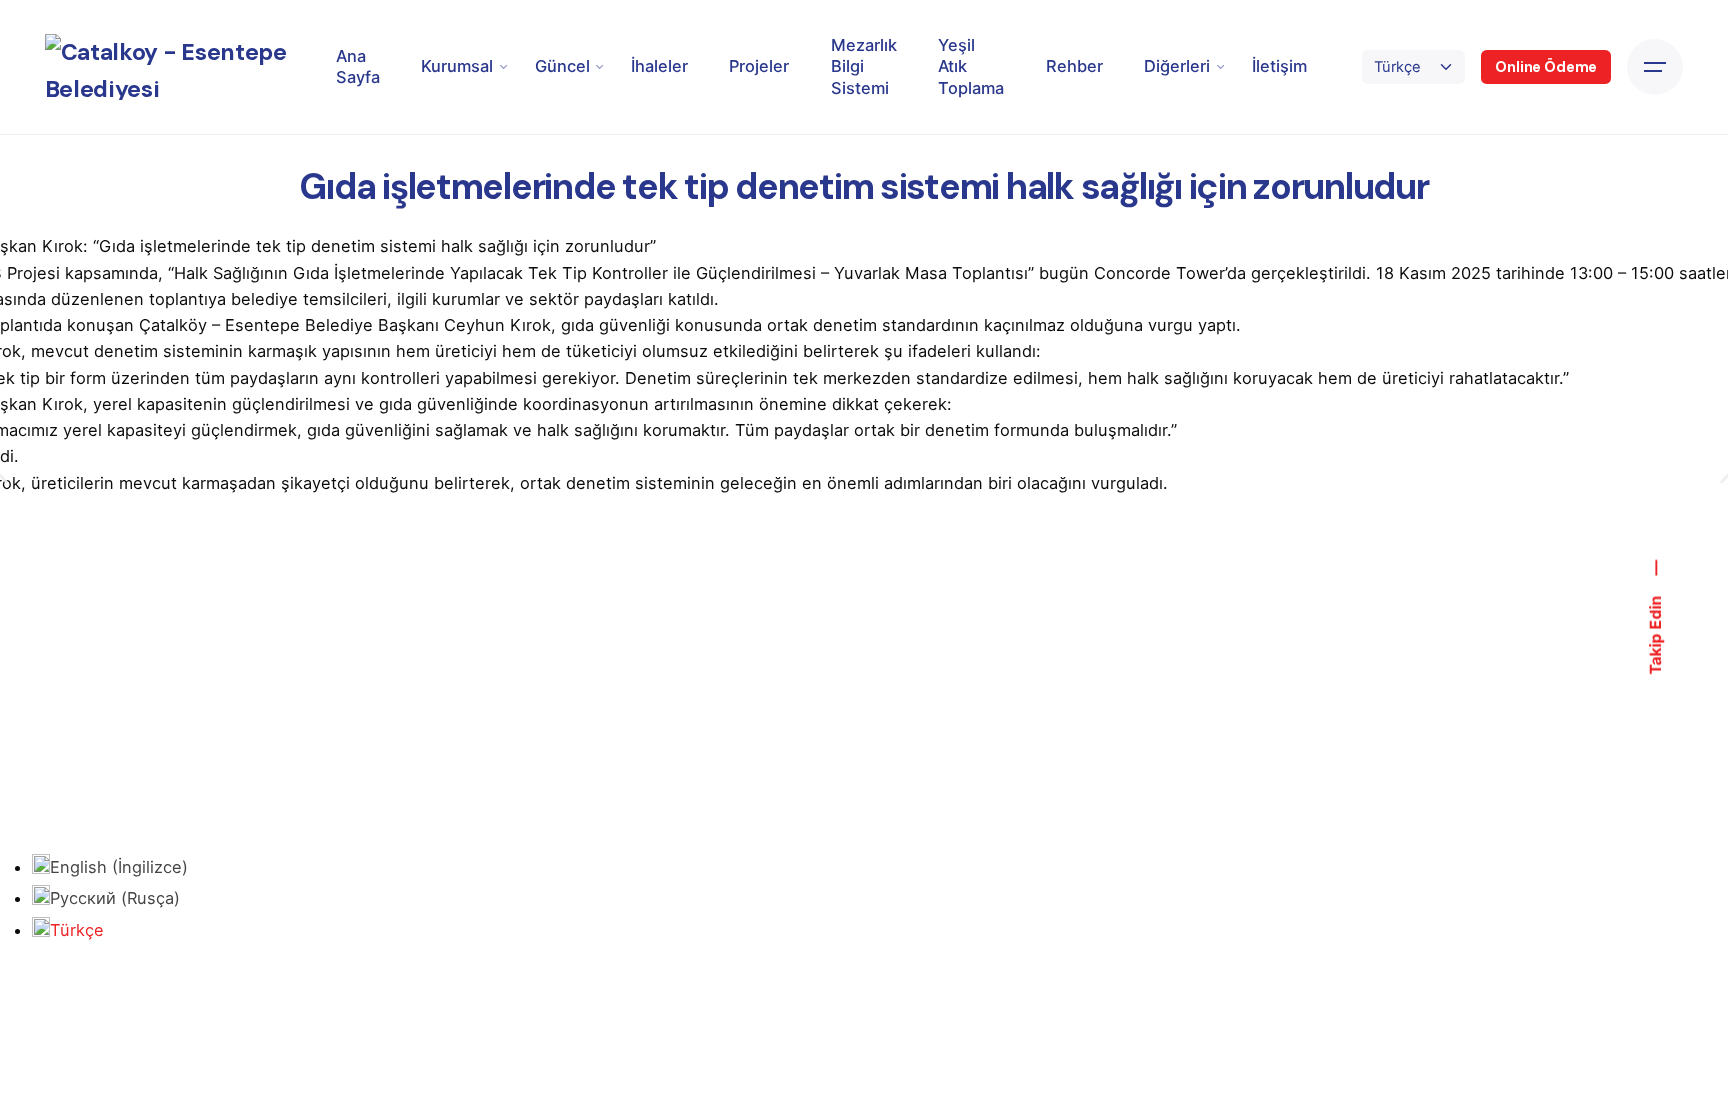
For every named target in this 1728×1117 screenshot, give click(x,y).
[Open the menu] (1655, 67)
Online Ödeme (1546, 67)
